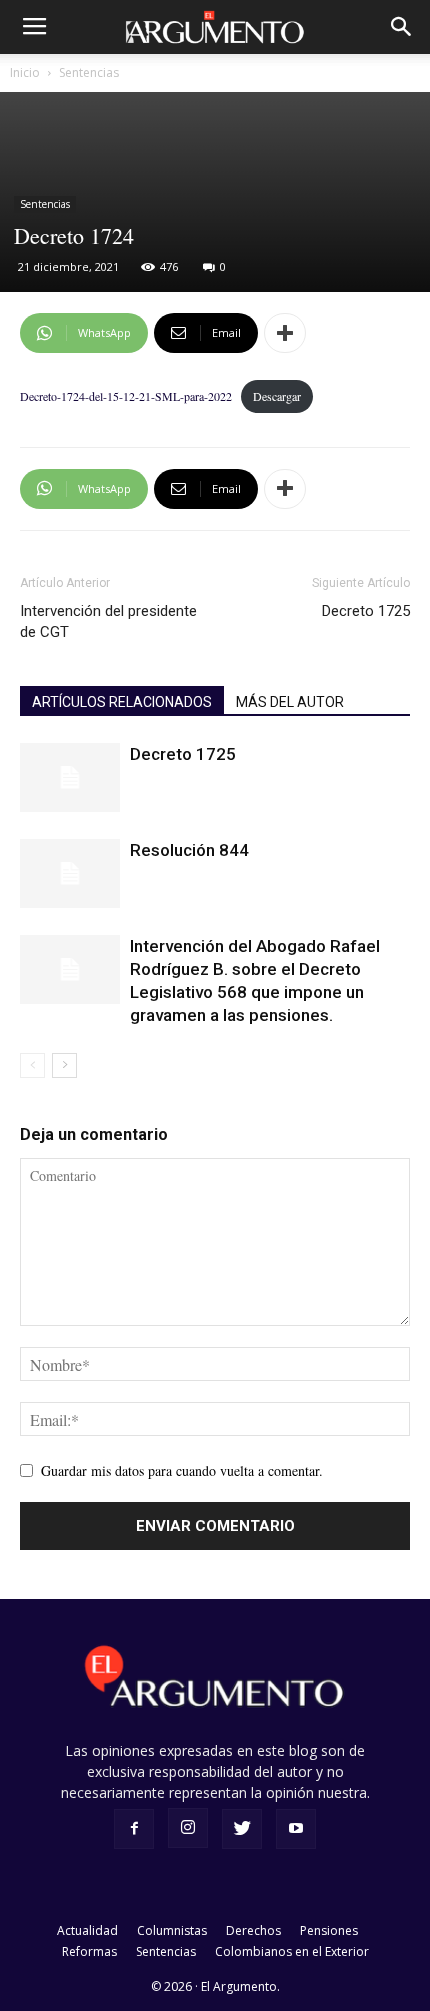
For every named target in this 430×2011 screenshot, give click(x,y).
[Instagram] (188, 1828)
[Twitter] (242, 1829)
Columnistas (172, 1930)
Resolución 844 (189, 850)
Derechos (253, 1930)
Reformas (89, 1951)
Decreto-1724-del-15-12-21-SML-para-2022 (126, 396)
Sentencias (89, 72)
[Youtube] (296, 1829)
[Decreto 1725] (70, 777)
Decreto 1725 (366, 611)
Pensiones (329, 1930)
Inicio (25, 72)
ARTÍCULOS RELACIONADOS (122, 702)
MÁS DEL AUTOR (290, 702)
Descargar (277, 396)
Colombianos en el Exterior (292, 1951)
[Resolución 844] (70, 873)
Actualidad (87, 1930)
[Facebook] (134, 1829)
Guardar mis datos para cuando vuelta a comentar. (182, 1470)
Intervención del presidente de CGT (108, 621)
